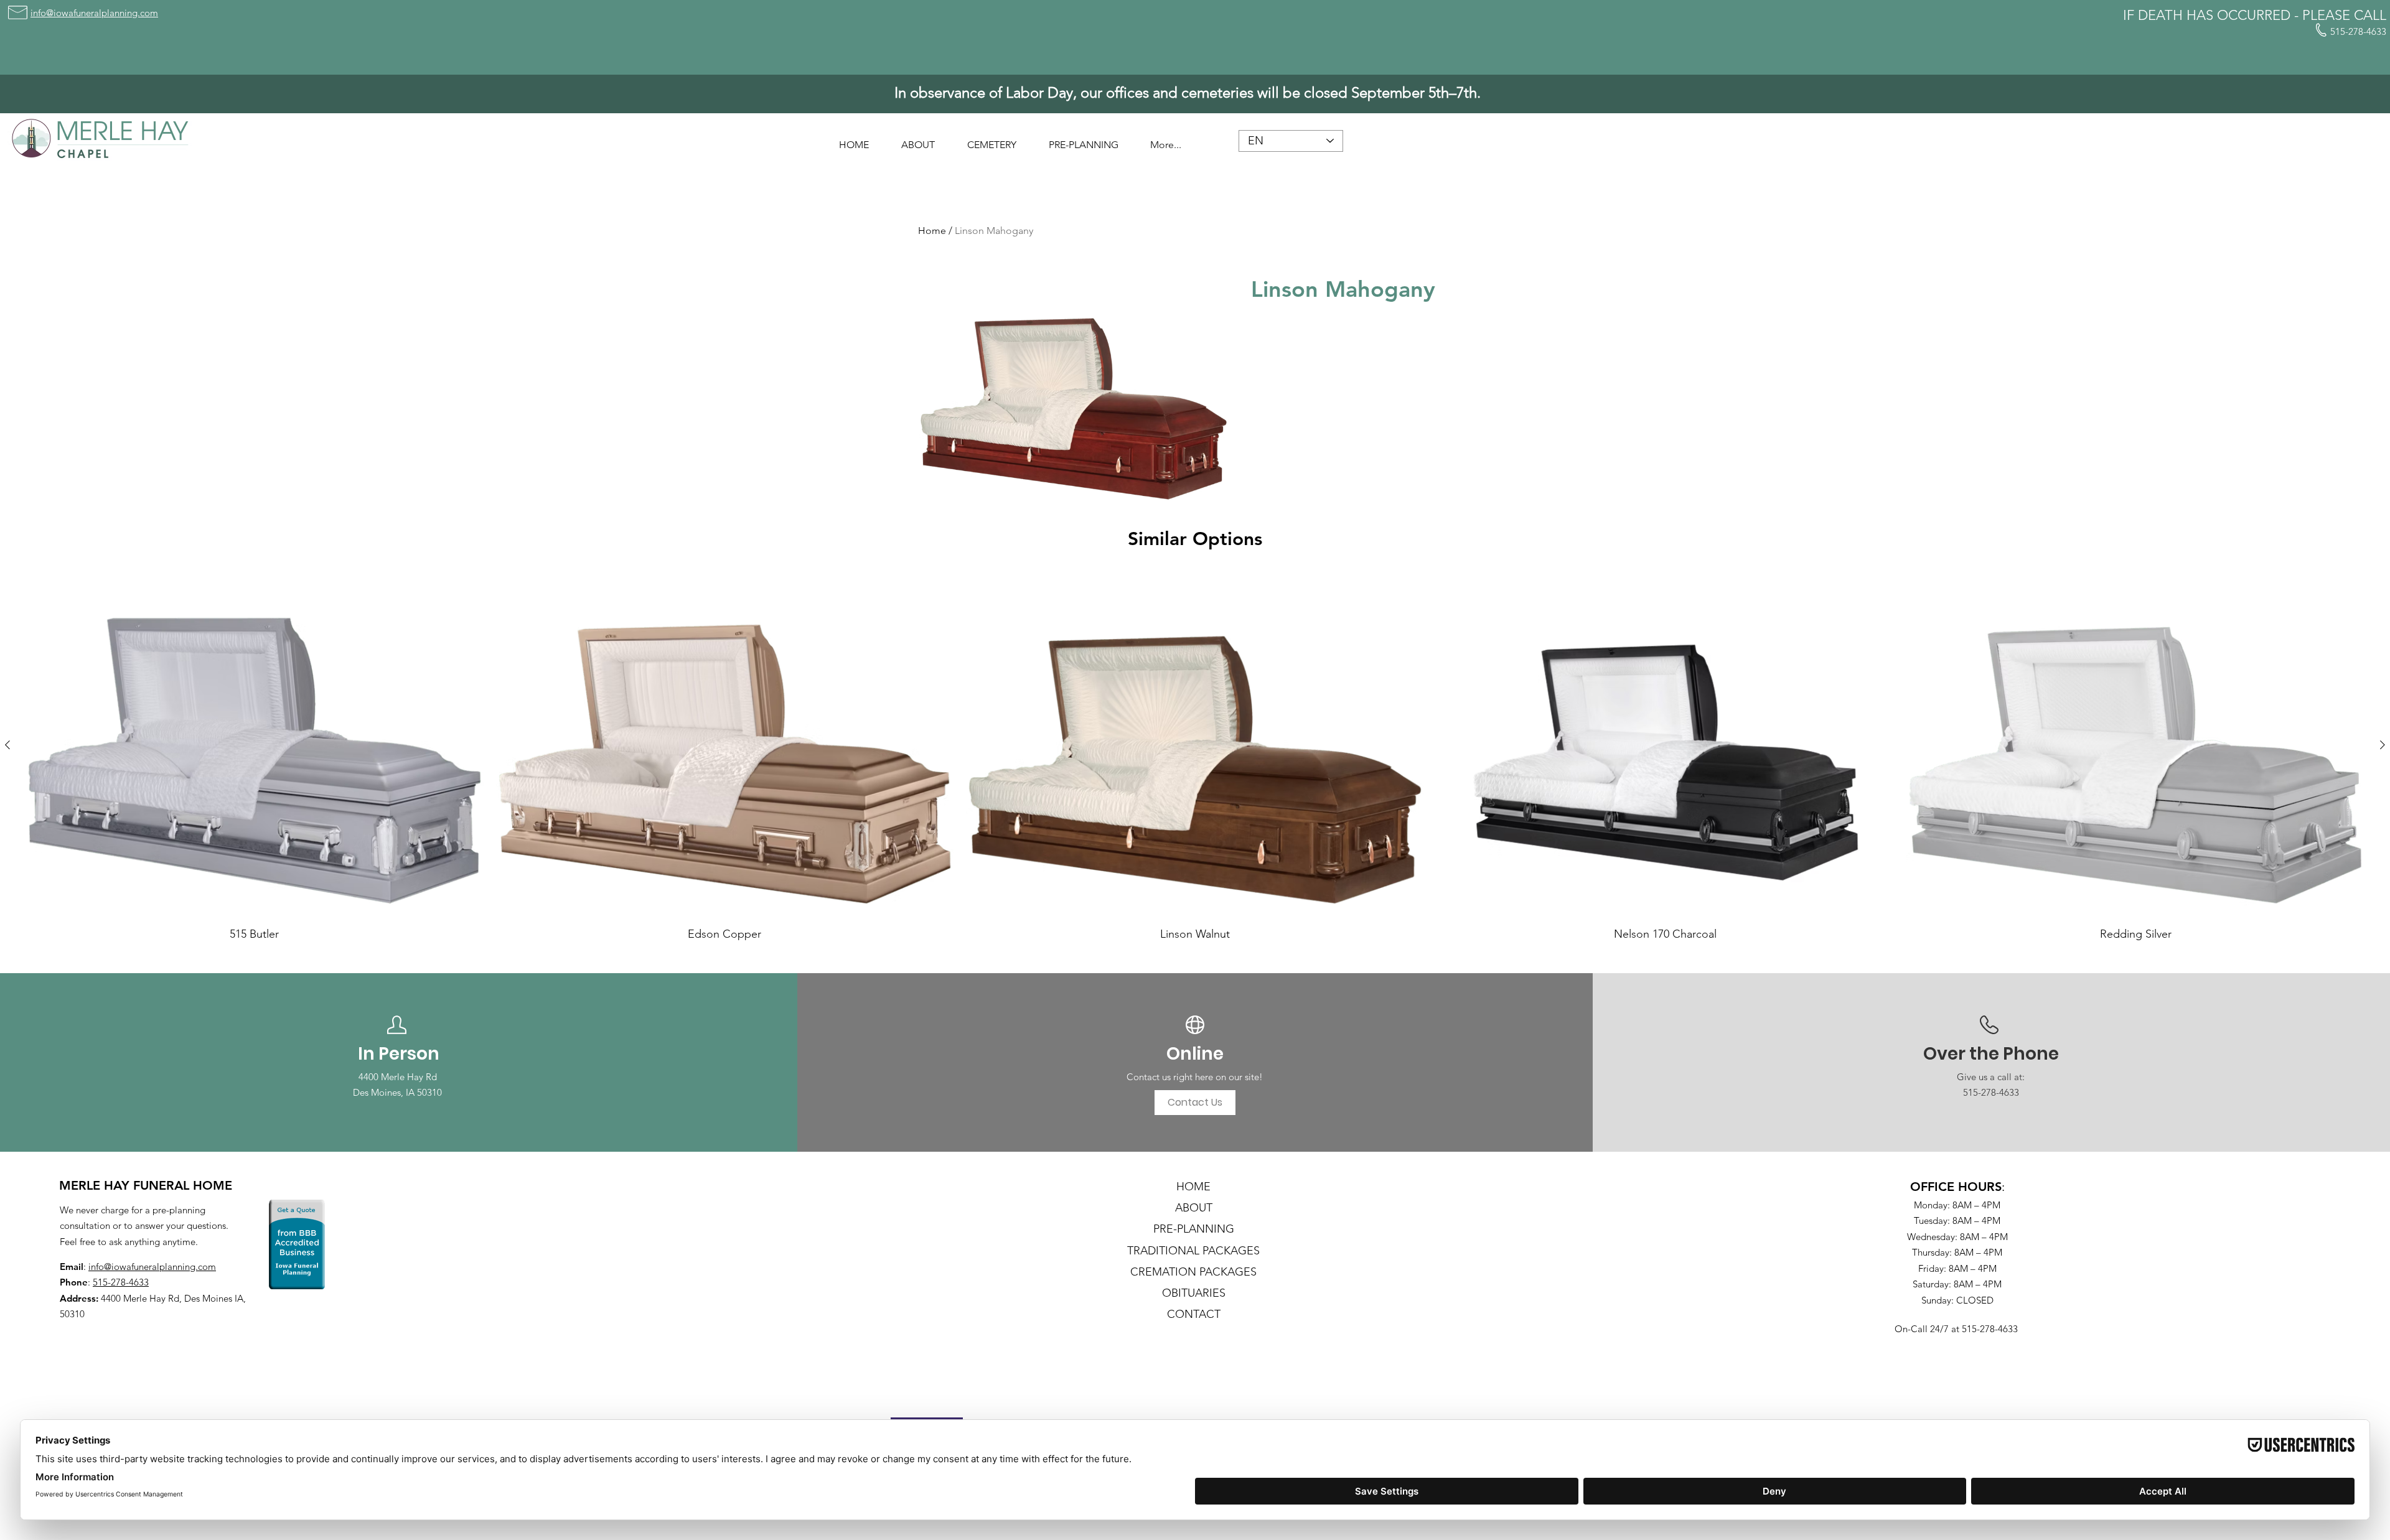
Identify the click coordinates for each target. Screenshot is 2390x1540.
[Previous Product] (7, 745)
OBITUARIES (1194, 1293)
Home (932, 231)
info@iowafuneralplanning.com (152, 1267)
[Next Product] (2383, 745)
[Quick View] (255, 745)
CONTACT (1194, 1314)
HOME (1193, 1187)
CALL (2370, 15)
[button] (918, 139)
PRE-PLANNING (1194, 1229)
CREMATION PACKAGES (1193, 1272)
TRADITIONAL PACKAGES (1193, 1251)
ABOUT (1194, 1208)
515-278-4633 (121, 1282)
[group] (1195, 757)
